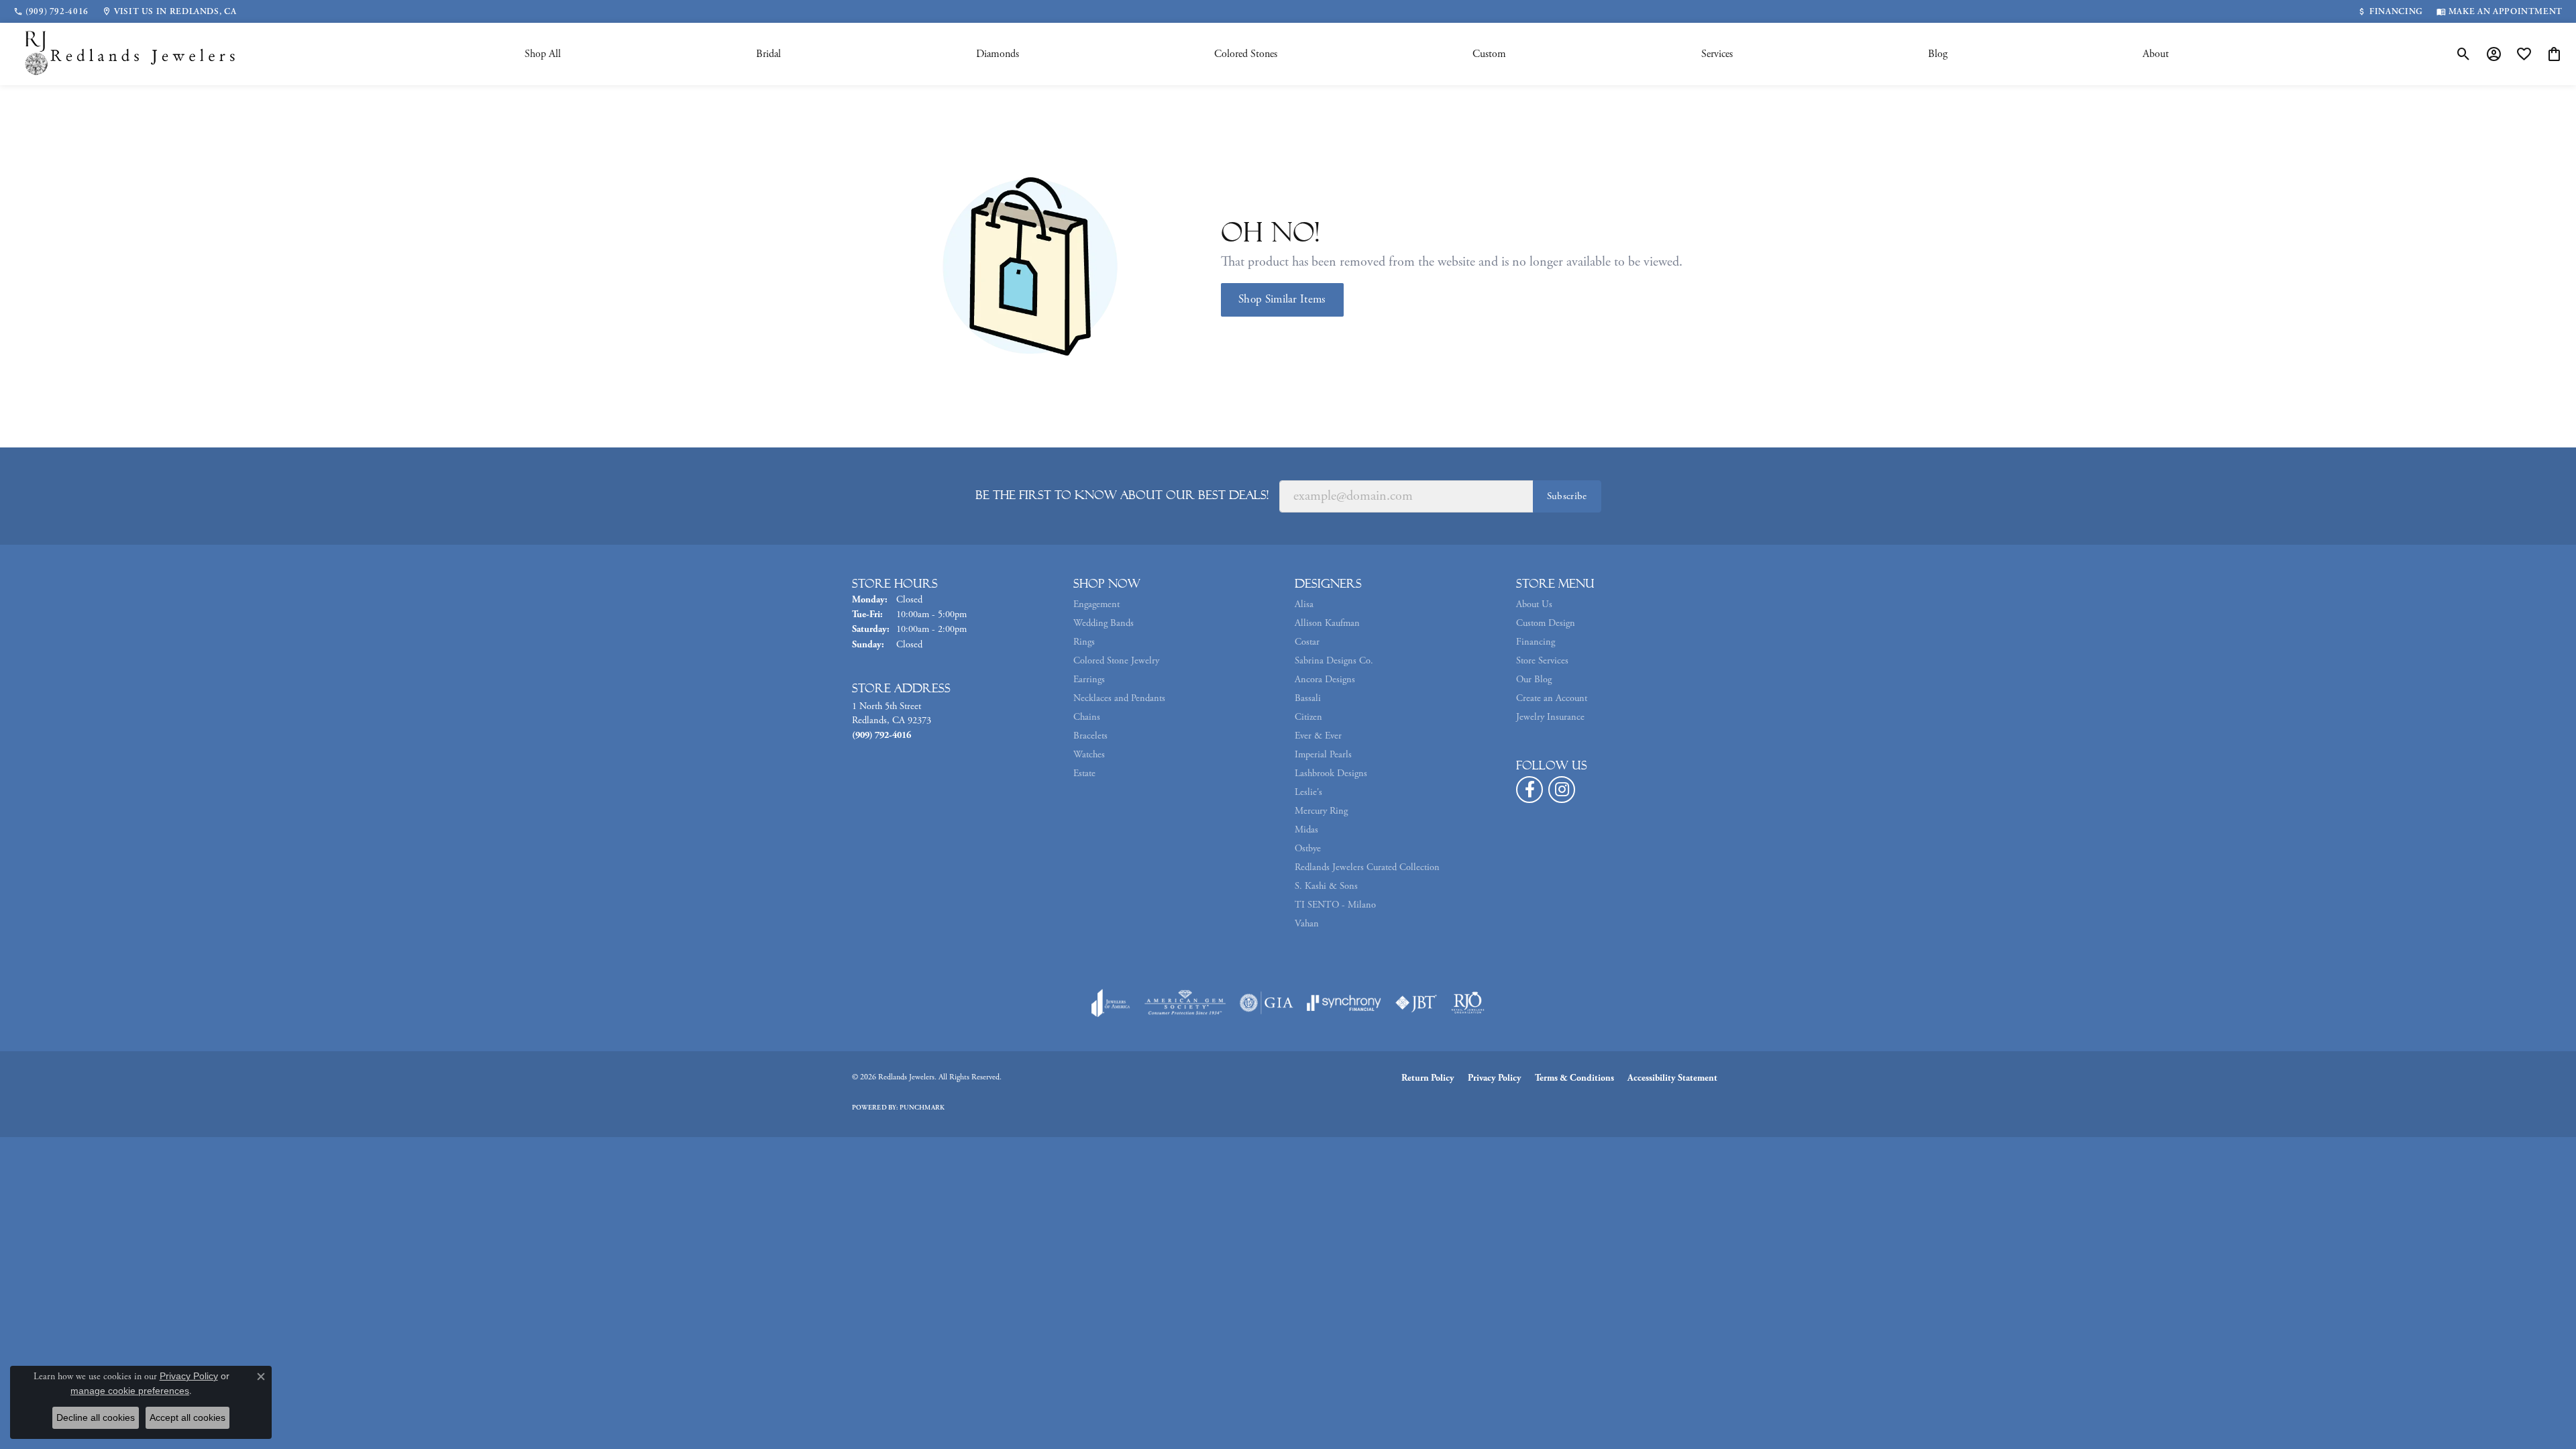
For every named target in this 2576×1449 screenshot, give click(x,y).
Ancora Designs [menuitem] (1325, 680)
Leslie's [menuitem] (1308, 792)
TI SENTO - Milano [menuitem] (1335, 905)
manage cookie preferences (130, 1391)
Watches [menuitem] (1089, 755)
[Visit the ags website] (1185, 1003)
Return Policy (1428, 1078)
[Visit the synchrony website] (1344, 1003)
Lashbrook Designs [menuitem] (1331, 773)
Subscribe (1567, 496)
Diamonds (998, 54)
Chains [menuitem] (1087, 717)
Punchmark (922, 1108)
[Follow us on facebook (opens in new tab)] (1529, 790)
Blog (1938, 54)
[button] (2464, 54)
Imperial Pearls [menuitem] (1323, 755)
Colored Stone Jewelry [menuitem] (1116, 661)
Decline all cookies (96, 1417)
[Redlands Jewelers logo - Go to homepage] (131, 54)
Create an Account (1552, 698)
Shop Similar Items (1282, 299)
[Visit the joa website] (1111, 1003)
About (2156, 54)
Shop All (543, 54)
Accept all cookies (187, 1417)
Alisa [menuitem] (1304, 604)
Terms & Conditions (1574, 1078)
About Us (1534, 604)
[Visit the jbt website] (1416, 1003)
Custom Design (1546, 623)
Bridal (768, 54)
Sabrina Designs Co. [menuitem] (1334, 661)
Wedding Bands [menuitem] (1104, 623)
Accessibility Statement (1672, 1078)
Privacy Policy (1495, 1078)
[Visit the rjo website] (1468, 1003)
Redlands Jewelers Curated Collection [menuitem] (1367, 867)
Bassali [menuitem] (1308, 698)
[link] (51, 11)
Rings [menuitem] (1084, 642)
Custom (1489, 54)
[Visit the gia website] (1267, 1003)
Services (1717, 54)
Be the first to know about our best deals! (1122, 495)
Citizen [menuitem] (1308, 717)
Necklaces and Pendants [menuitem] (1119, 698)
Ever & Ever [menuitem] (1318, 736)
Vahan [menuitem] (1307, 924)
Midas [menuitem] (1306, 830)
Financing (1536, 642)
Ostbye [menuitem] (1308, 849)
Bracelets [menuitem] (1090, 736)
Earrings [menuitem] (1089, 680)
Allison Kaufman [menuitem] (1327, 623)
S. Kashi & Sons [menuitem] (1326, 886)
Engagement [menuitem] (1096, 604)
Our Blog (1534, 680)
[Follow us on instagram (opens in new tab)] (1562, 790)
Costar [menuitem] (1307, 642)
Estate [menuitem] (1084, 773)
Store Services (1542, 661)
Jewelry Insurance (1550, 717)
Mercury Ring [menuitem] (1321, 811)
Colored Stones (1246, 54)
